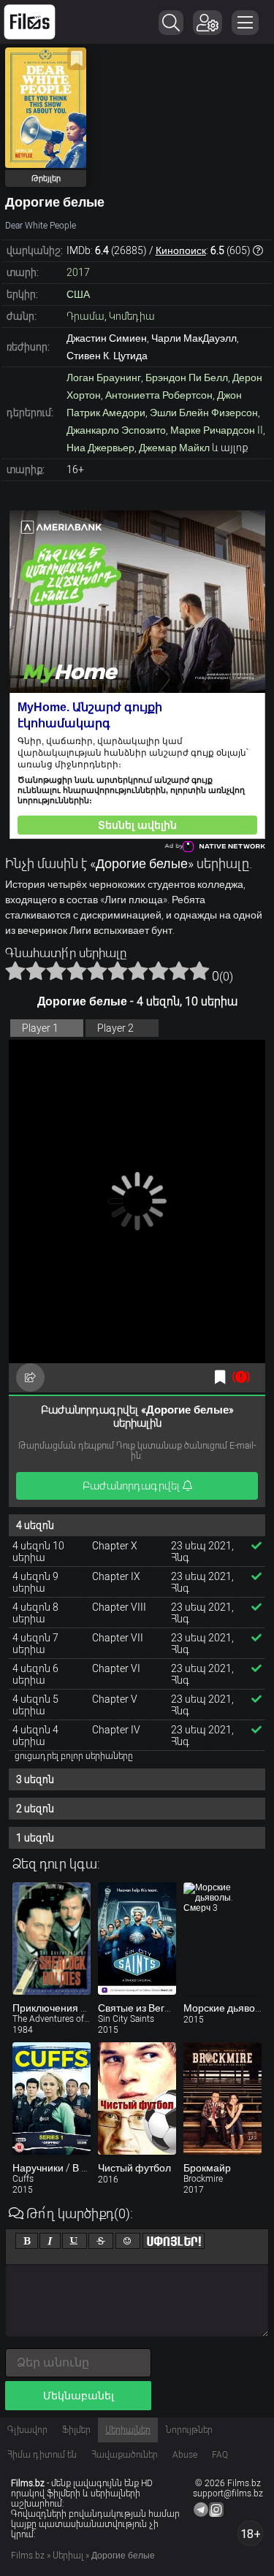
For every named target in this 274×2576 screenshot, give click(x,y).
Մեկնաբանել (79, 2396)
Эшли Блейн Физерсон (204, 413)
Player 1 (40, 1028)
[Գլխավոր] (30, 22)
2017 (78, 272)
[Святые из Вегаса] (137, 1939)
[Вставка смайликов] (128, 2241)
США (78, 294)
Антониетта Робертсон (159, 395)
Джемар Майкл (174, 448)
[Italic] (50, 2241)
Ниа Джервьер (100, 448)
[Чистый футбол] (137, 2098)
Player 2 (115, 1028)
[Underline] (75, 2241)
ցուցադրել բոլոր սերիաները (74, 1756)
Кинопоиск (181, 250)
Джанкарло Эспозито (116, 430)
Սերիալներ (128, 2430)
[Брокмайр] (222, 2098)
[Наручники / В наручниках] (52, 2098)
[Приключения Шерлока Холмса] (52, 1939)
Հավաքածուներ (125, 2455)
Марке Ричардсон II (217, 430)
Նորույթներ (189, 2430)
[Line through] (101, 2241)
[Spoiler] (174, 2241)
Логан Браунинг (104, 377)
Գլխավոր (27, 2430)
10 (199, 970)
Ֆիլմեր (76, 2430)
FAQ (220, 2455)
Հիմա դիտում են (42, 2455)
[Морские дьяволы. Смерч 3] (222, 1939)
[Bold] (27, 2241)
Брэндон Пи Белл (187, 377)
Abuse (185, 2455)
